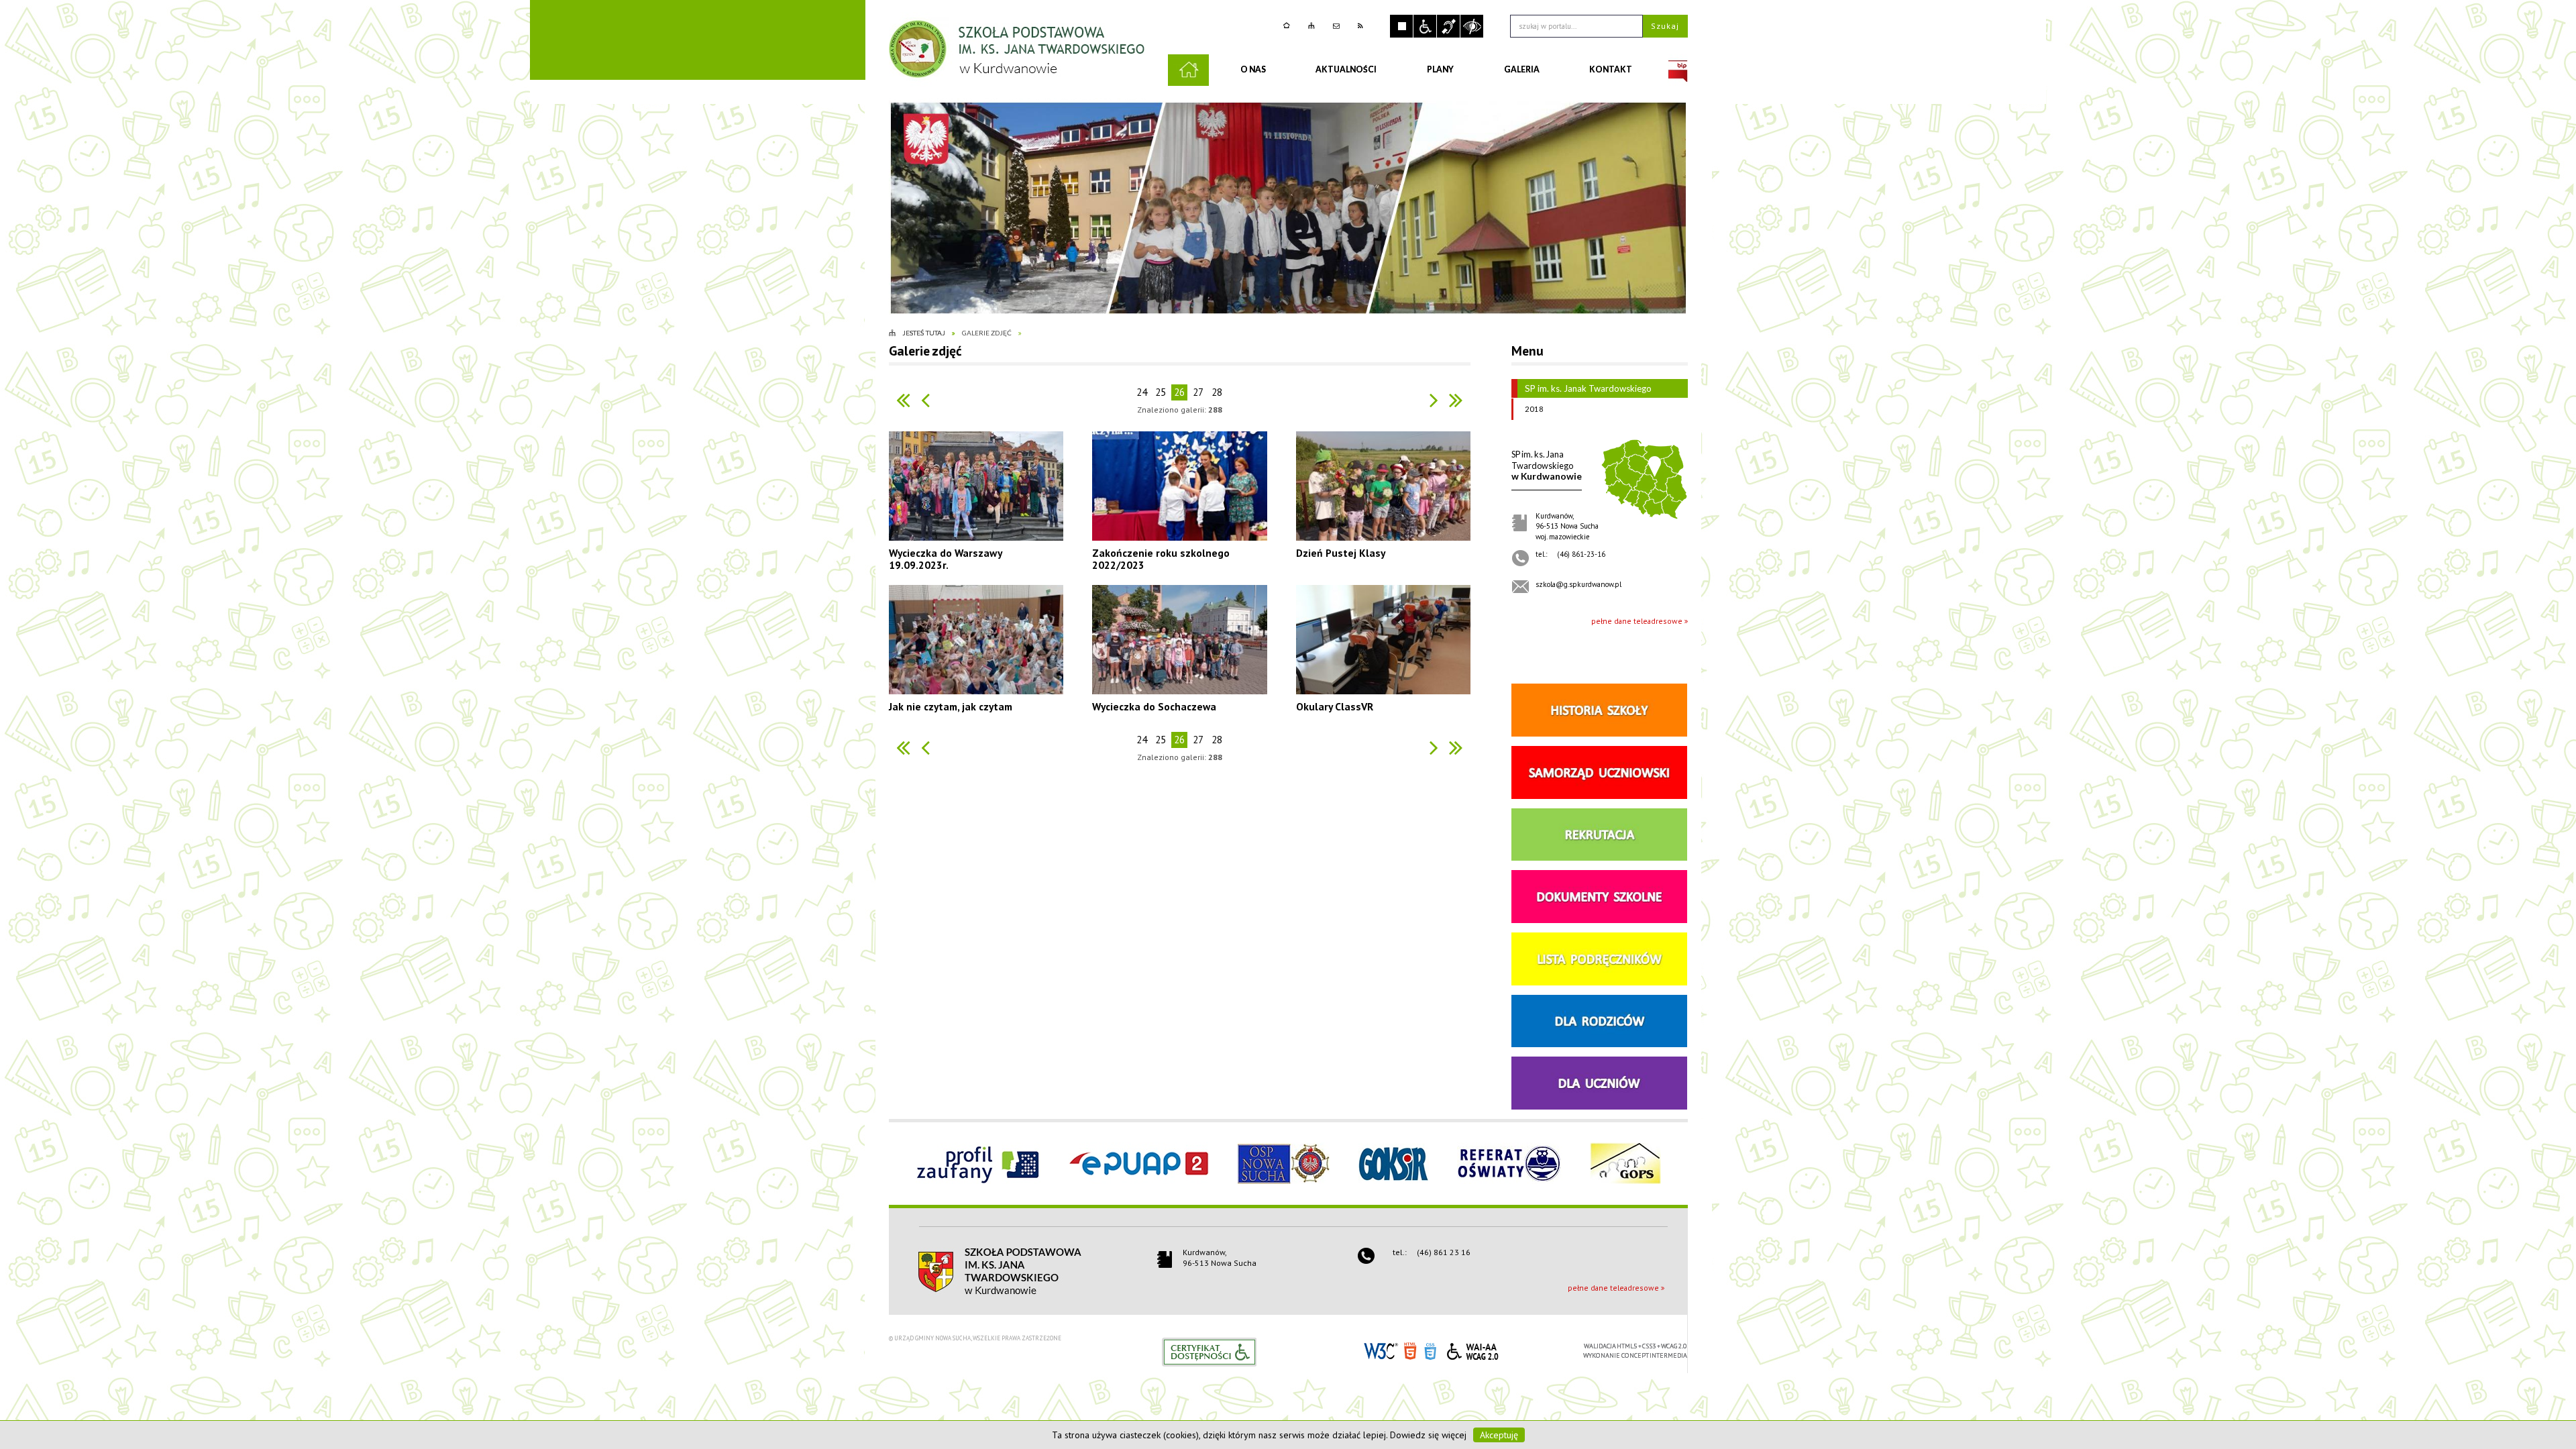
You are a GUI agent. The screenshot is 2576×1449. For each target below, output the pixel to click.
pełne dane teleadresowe (1637, 621)
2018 (1534, 409)
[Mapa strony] (1313, 26)
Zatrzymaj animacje (1401, 26)
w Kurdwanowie (1547, 465)
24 (1142, 392)
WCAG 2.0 (1472, 1349)
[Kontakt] (1338, 26)
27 (1198, 392)
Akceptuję (1499, 1435)
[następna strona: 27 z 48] (1434, 400)
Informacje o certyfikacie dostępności (1209, 1352)
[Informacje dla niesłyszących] (1448, 26)
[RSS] (1362, 26)
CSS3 (1430, 1350)
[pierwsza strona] (903, 400)
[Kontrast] (1472, 26)
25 (1161, 392)
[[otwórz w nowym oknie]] (1678, 70)
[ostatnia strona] (1456, 400)
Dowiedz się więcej (1428, 1435)
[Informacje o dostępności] (1425, 26)
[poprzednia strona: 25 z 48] (925, 400)
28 (1217, 392)
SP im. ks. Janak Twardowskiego (1588, 388)
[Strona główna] (1288, 26)
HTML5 (1410, 1350)
